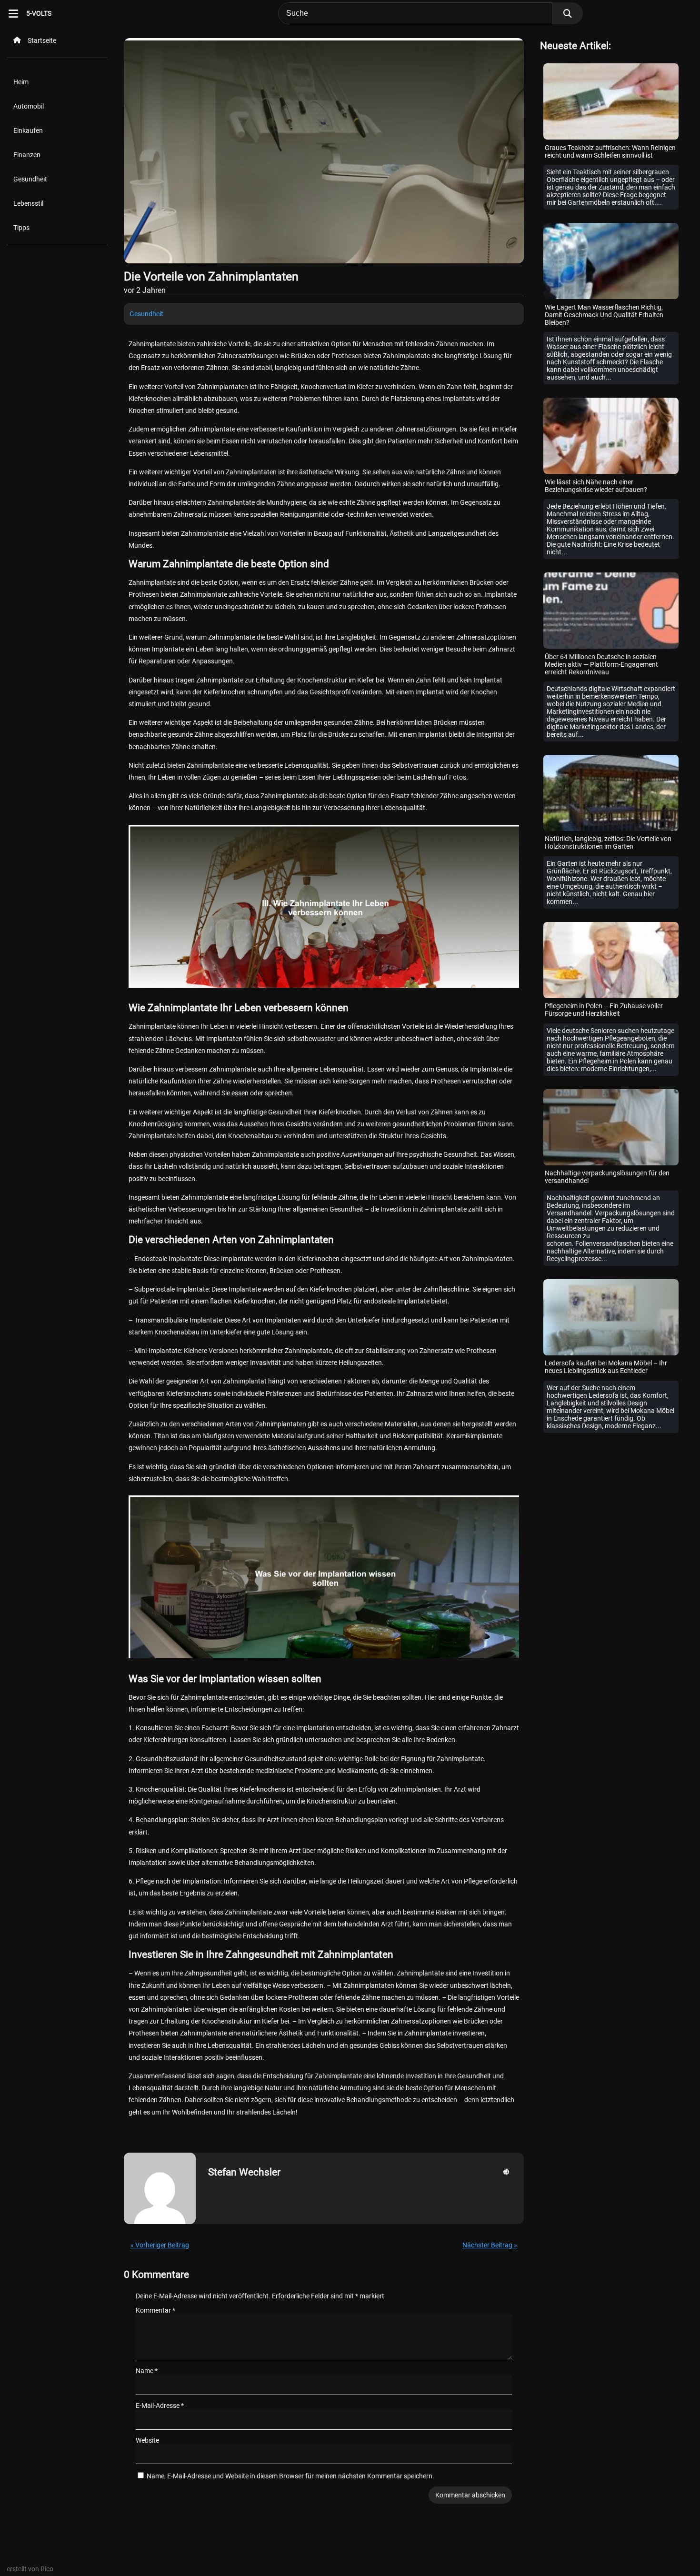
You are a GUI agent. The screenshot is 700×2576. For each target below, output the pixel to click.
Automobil (29, 106)
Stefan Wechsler (244, 2172)
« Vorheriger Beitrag (160, 2245)
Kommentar (155, 2310)
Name (147, 2371)
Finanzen (27, 155)
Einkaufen (28, 130)
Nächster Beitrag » (490, 2245)
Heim (21, 82)
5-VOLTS (39, 13)
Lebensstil (28, 203)
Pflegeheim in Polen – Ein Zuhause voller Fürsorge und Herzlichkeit (604, 1010)
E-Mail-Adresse (160, 2406)
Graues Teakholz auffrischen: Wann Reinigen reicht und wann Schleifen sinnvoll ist (610, 151)
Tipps (21, 228)
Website (147, 2440)
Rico (47, 2569)
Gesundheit (30, 179)
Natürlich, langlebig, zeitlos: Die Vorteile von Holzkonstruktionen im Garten (608, 842)
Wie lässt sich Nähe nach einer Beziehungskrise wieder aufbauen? (596, 486)
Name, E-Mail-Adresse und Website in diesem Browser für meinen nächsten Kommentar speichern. (290, 2476)
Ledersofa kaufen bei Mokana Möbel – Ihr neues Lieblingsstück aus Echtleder (606, 1367)
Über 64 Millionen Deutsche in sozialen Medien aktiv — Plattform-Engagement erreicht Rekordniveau (601, 664)
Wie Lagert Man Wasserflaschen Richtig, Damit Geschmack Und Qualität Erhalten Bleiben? (604, 315)
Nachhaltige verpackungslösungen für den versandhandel (607, 1177)
